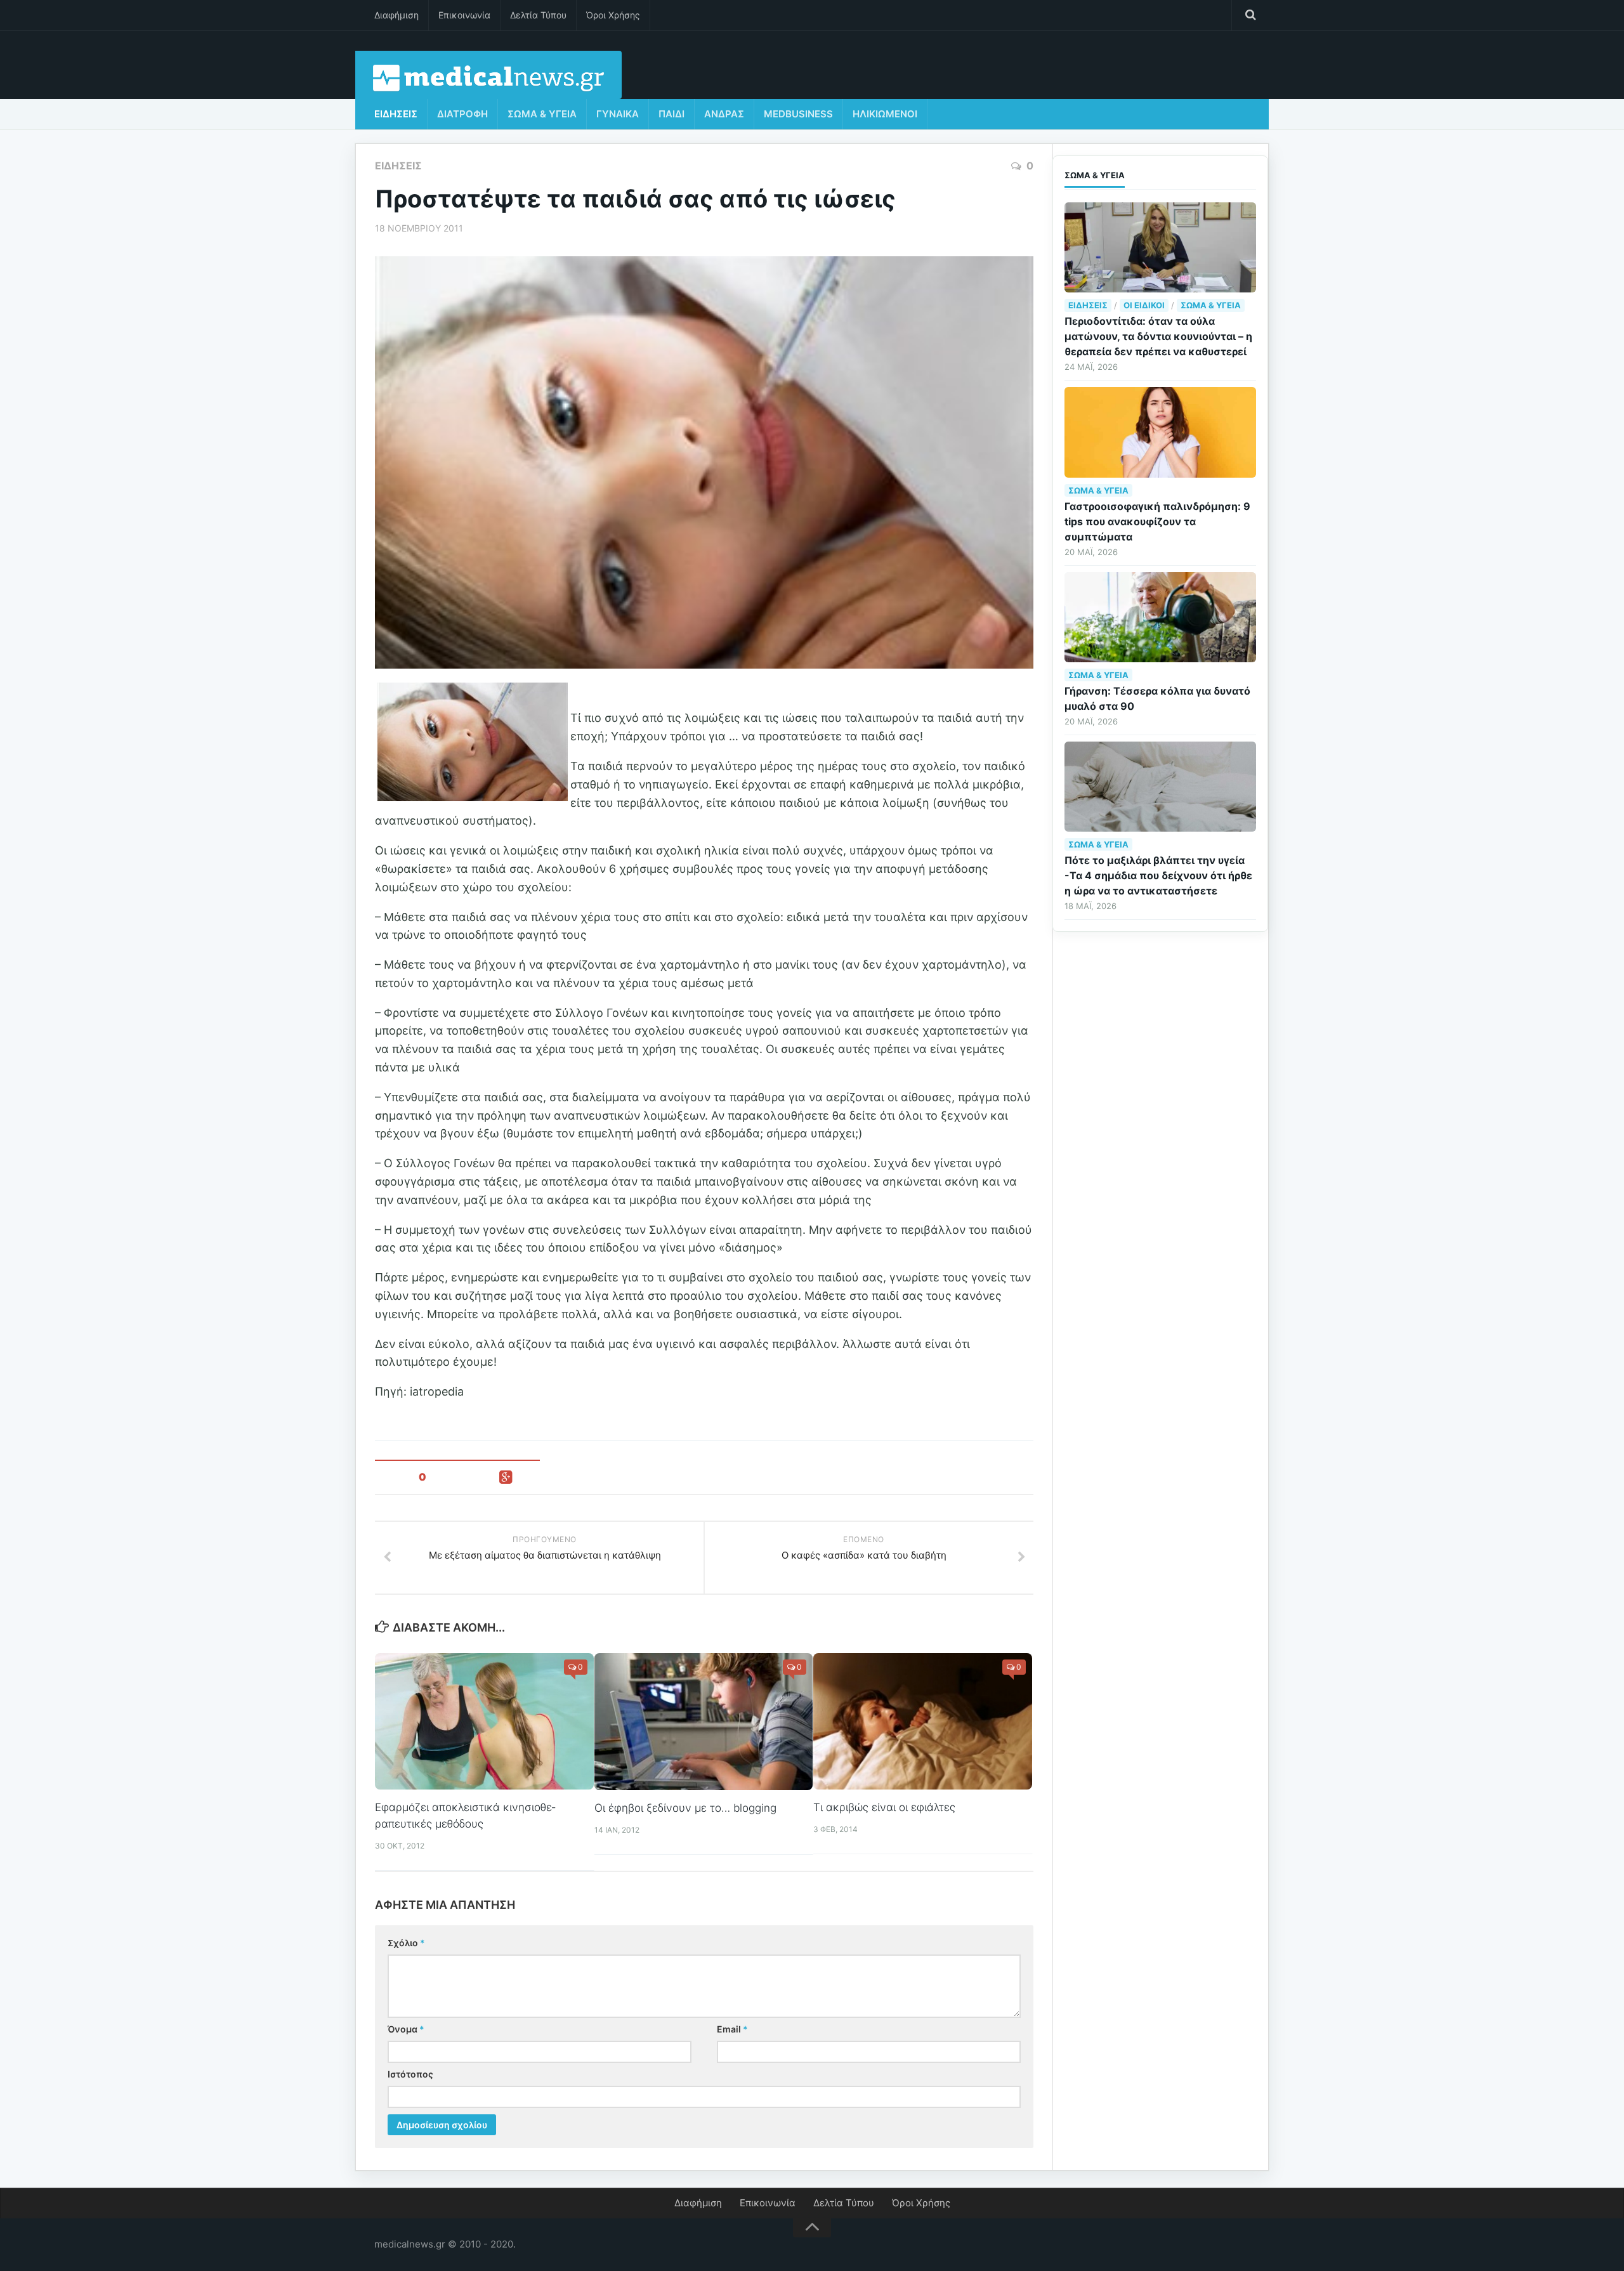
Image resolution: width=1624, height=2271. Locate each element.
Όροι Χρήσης (613, 15)
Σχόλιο (406, 1943)
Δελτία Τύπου (538, 15)
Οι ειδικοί (1144, 305)
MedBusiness (798, 114)
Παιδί (671, 114)
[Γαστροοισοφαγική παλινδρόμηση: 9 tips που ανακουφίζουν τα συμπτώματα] (1160, 432)
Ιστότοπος (410, 2074)
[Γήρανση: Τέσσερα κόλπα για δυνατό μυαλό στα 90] (1160, 617)
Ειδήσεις (396, 114)
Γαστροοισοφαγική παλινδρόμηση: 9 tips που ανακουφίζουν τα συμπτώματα (1157, 521)
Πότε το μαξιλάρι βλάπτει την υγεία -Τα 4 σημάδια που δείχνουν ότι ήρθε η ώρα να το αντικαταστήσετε (1158, 875)
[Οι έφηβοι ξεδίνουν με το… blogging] (704, 1722)
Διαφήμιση (396, 15)
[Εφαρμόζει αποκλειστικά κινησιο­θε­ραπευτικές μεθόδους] (484, 1721)
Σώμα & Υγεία (542, 114)
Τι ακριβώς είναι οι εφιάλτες (884, 1807)
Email (732, 2029)
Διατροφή (462, 114)
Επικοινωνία (464, 15)
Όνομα (406, 2029)
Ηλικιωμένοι (885, 114)
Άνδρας (724, 114)
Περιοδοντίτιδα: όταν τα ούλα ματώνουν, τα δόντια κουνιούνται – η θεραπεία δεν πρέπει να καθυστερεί (1158, 336)
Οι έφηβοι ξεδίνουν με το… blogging (685, 1808)
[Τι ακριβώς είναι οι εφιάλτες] (923, 1721)
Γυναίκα (618, 114)
